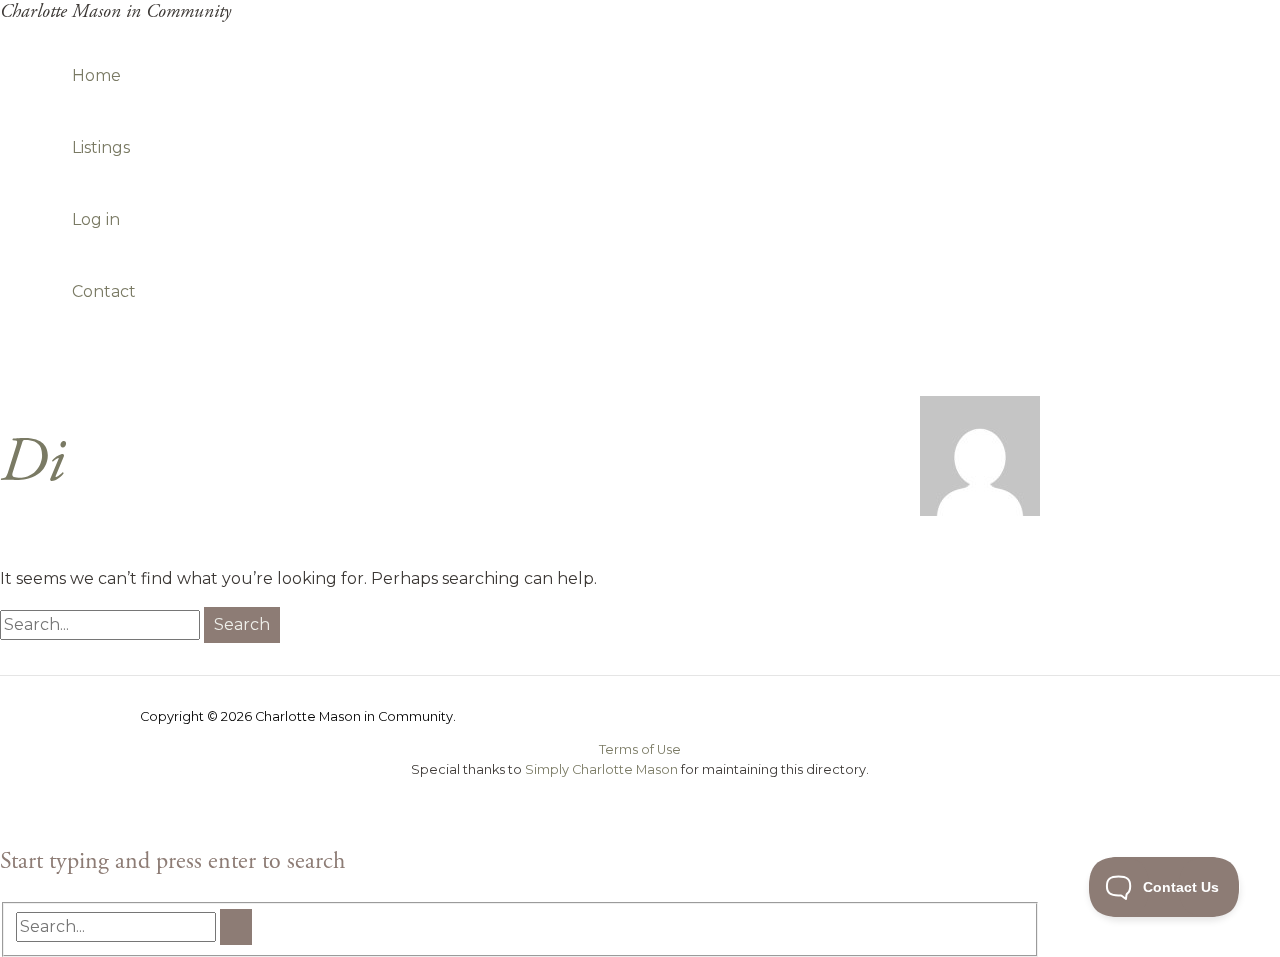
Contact (104, 291)
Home (96, 75)
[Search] (236, 927)
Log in (96, 219)
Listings (101, 147)
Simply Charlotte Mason (601, 769)
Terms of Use (640, 749)
